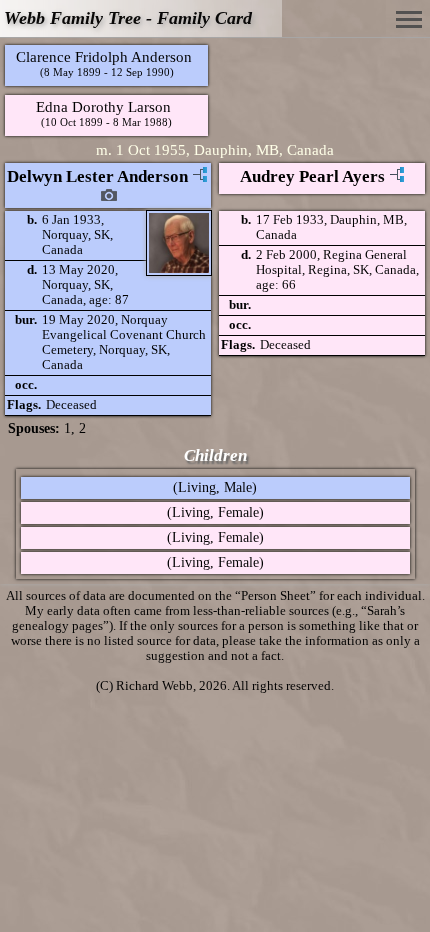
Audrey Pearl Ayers (312, 176)
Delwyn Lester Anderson (97, 176)
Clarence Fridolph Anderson (104, 56)
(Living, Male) (215, 487)
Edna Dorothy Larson (103, 106)
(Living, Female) (215, 512)
